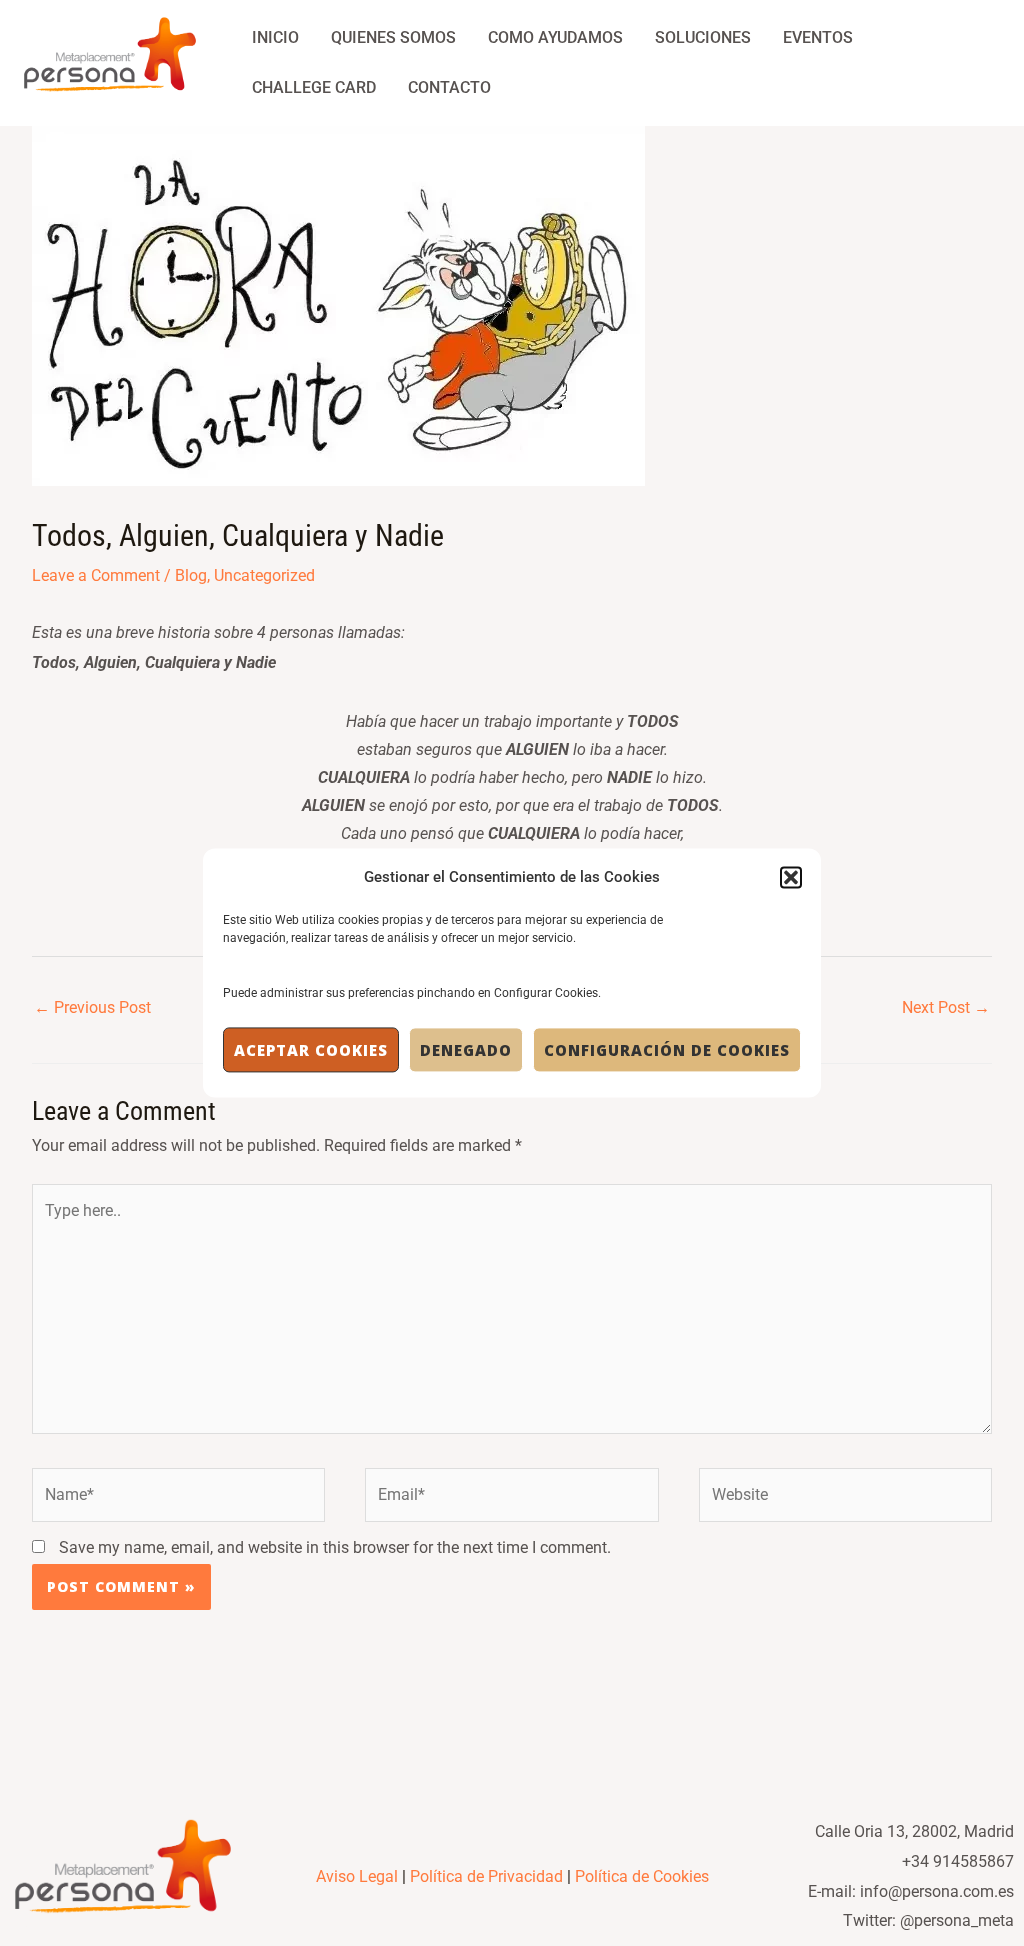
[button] (791, 877)
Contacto (449, 87)
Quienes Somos (393, 37)
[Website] (845, 1499)
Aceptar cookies (311, 1050)
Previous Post (92, 1007)
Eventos (818, 37)
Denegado (466, 1050)
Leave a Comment (96, 575)
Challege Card (314, 87)
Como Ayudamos (555, 37)
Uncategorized (264, 575)
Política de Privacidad (486, 1876)
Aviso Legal (357, 1876)
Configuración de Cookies (667, 1050)
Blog (191, 575)
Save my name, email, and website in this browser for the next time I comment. (335, 1547)
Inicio (275, 37)
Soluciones (703, 37)
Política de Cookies (642, 1876)
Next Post (946, 1007)
